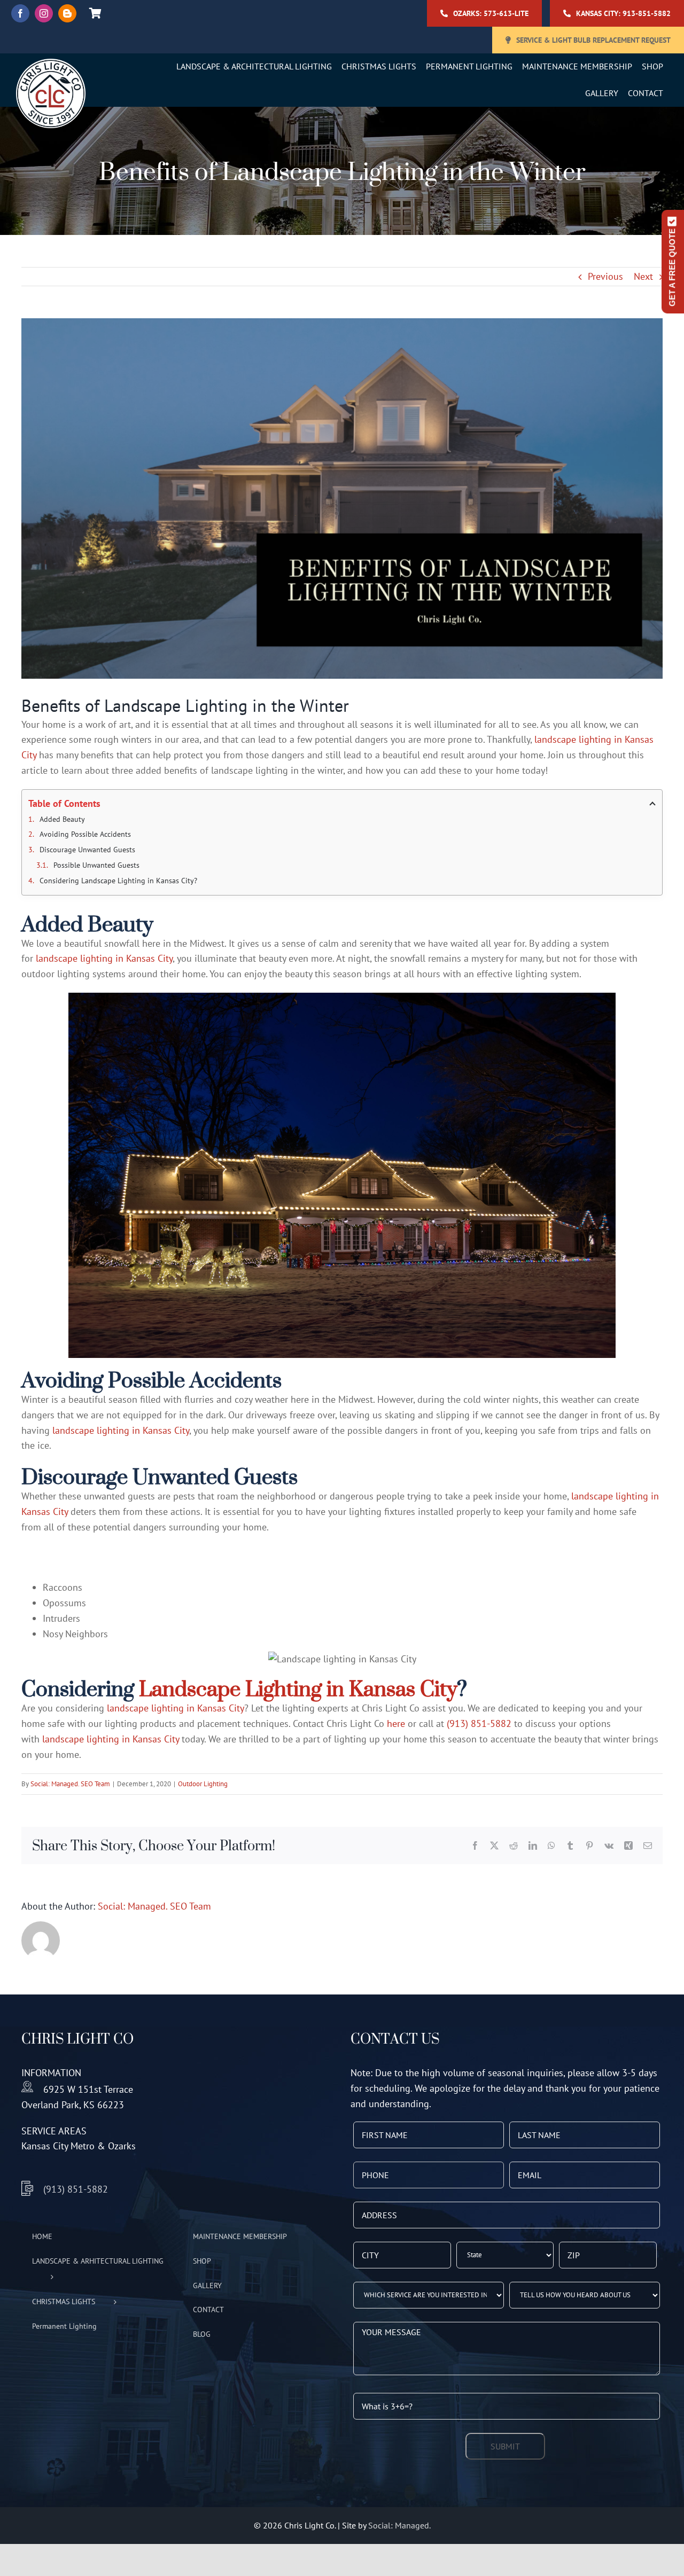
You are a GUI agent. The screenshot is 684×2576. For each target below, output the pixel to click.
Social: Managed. (399, 2525)
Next (643, 276)
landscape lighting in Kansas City (104, 958)
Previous (605, 276)
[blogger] (67, 13)
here (396, 1723)
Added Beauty (63, 819)
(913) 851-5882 (479, 1723)
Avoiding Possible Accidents (86, 834)
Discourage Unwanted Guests (88, 850)
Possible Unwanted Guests (98, 865)
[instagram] (44, 13)
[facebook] (20, 13)
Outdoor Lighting (203, 1784)
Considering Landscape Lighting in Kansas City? (121, 881)
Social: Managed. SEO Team (70, 1784)
